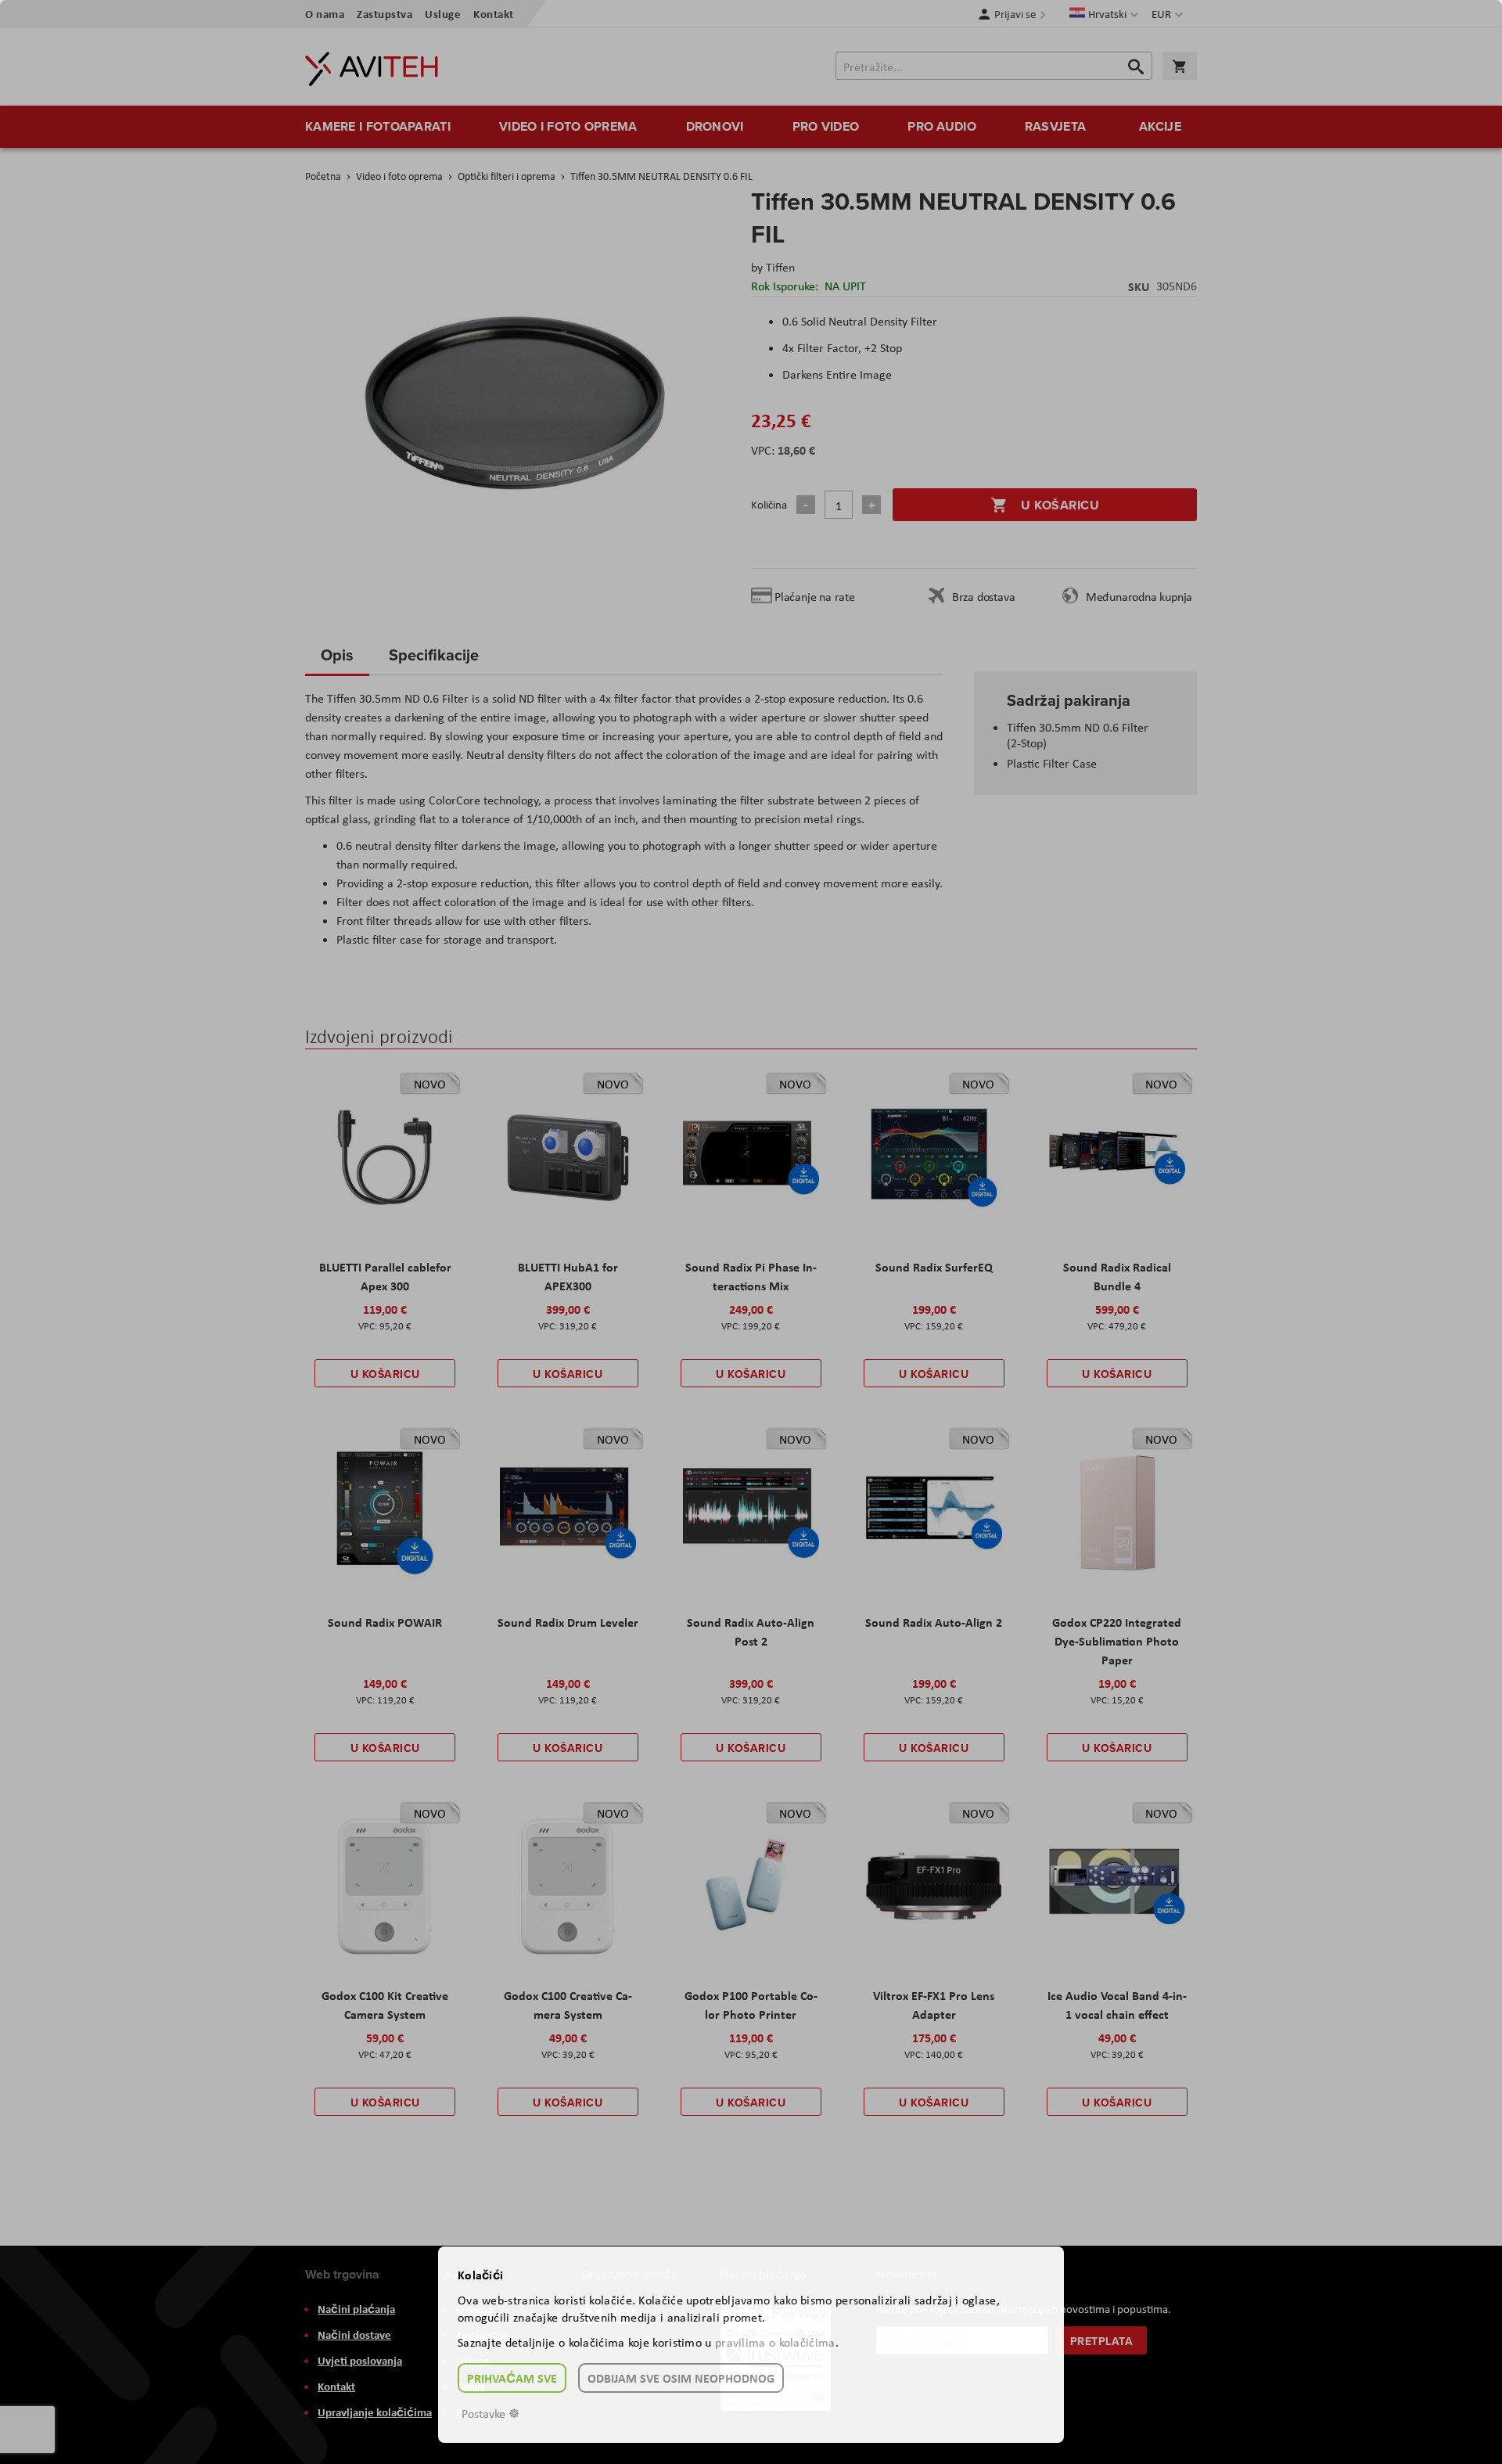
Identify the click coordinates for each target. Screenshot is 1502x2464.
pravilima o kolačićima (775, 2342)
